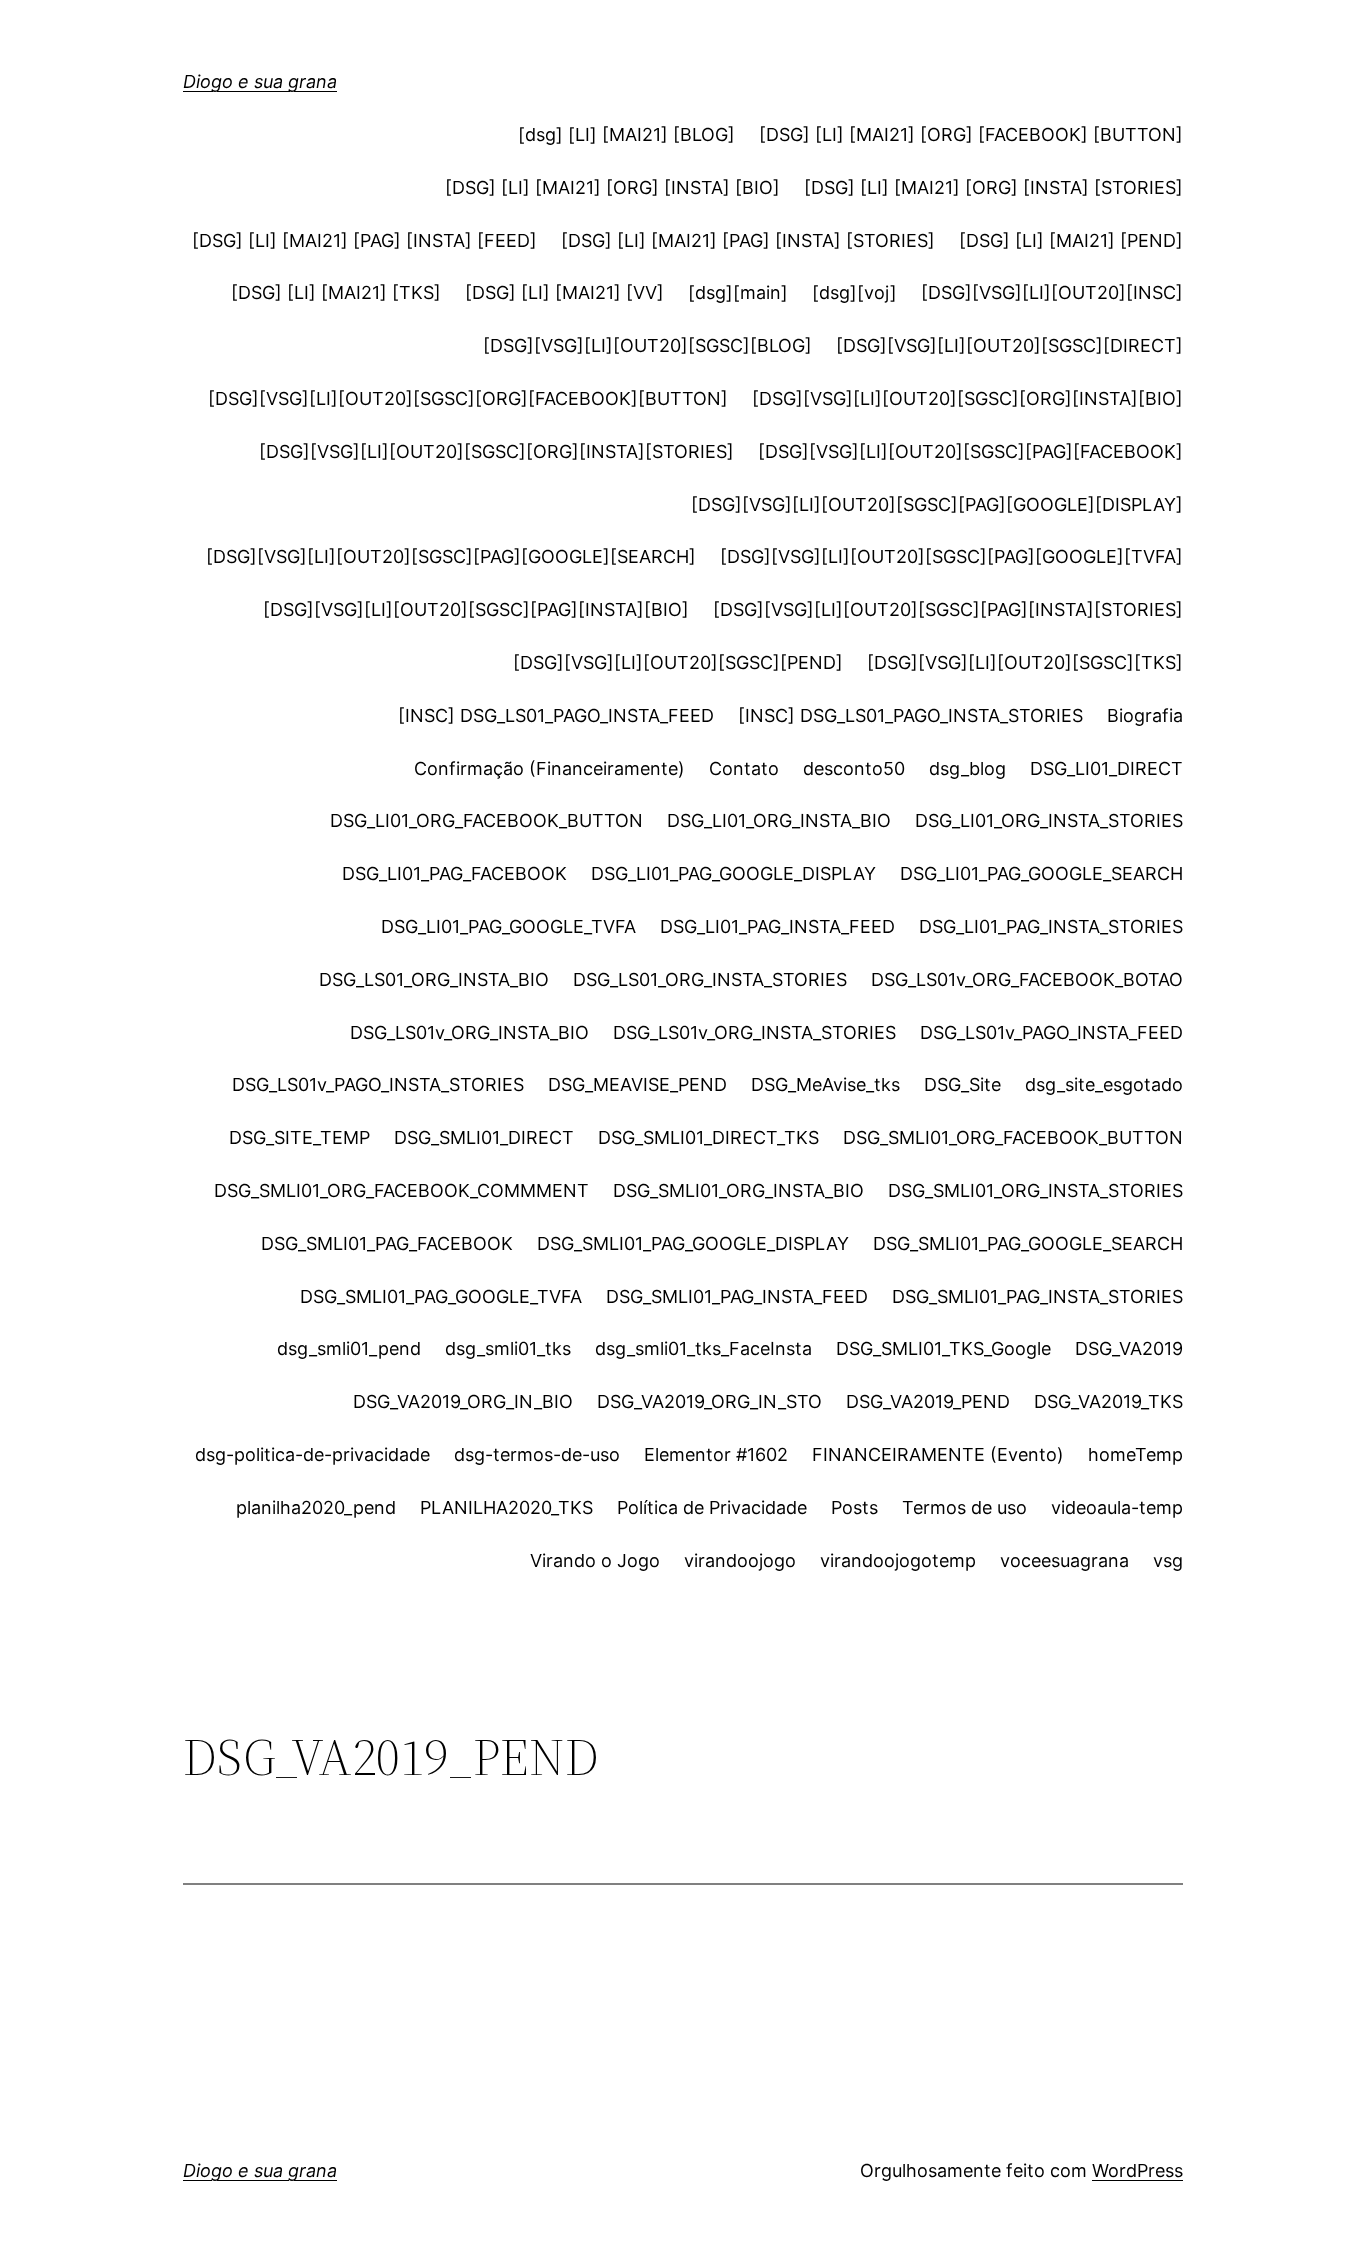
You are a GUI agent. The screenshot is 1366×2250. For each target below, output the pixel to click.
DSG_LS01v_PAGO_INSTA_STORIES (378, 1084)
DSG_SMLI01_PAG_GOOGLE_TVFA (441, 1296)
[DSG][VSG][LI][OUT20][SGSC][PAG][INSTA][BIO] (476, 609)
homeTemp (1135, 1454)
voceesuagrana (1064, 1560)
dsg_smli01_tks (508, 1348)
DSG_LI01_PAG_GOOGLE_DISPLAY (733, 873)
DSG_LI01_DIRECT (1106, 768)
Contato (744, 768)
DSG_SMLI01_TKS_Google (943, 1348)
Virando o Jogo (595, 1560)
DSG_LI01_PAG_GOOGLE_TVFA (508, 926)
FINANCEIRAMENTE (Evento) (938, 1454)
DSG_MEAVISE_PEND (637, 1084)
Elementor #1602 (716, 1454)
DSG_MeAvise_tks (825, 1084)
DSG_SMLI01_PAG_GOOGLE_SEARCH (1028, 1243)
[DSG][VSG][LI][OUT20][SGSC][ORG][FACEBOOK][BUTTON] (468, 398)
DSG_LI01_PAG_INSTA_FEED (777, 926)
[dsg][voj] (854, 292)
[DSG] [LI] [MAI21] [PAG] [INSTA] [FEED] (364, 240)
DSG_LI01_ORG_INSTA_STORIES (1049, 820)
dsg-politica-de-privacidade (312, 1454)
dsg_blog (967, 768)
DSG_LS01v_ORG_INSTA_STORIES (754, 1032)
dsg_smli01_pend (349, 1348)
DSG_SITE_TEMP (299, 1137)
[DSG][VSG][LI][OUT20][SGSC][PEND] (678, 662)
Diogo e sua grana (260, 81)
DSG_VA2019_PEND (928, 1401)
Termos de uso (964, 1507)
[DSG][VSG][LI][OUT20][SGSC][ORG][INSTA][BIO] (967, 398)
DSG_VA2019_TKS (1108, 1401)
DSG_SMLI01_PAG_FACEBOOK (387, 1243)
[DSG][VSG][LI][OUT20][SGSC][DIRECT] (1009, 345)
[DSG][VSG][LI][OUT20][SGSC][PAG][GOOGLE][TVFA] (951, 556)
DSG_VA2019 (1129, 1348)
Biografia (1145, 715)
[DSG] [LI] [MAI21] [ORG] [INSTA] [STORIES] (993, 187)
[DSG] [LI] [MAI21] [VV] (564, 292)
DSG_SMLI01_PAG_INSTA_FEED (737, 1296)
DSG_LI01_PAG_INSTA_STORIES (1051, 926)
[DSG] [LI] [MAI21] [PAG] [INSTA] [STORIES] (748, 240)
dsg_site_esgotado (1104, 1084)
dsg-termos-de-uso (537, 1454)
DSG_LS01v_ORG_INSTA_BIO (469, 1032)
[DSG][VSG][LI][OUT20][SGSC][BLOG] (647, 345)
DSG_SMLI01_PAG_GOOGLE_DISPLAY (693, 1243)
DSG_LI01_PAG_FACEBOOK (454, 873)
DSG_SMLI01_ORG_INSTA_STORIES (1035, 1190)
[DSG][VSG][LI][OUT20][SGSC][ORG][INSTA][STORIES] (496, 451)
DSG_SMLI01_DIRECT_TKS (708, 1137)
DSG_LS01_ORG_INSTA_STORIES (710, 979)
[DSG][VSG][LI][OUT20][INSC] (1052, 292)
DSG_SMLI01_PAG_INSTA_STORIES (1037, 1296)
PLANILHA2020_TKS (506, 1507)
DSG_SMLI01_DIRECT (484, 1137)
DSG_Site (962, 1084)
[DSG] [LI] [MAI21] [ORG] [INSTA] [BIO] (612, 187)
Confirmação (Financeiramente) (549, 768)
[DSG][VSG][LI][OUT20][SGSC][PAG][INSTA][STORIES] (948, 609)
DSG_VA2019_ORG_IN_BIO (463, 1401)
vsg (1168, 1560)
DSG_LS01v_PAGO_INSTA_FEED (1051, 1032)
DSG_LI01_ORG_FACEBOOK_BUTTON (486, 820)
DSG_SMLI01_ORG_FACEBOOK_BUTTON (1013, 1137)
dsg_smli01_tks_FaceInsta (703, 1348)
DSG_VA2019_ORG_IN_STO (709, 1401)
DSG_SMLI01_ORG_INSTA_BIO (738, 1190)
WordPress (1137, 2170)
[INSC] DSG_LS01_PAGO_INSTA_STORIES (910, 715)
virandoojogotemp (898, 1560)
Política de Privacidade (712, 1507)
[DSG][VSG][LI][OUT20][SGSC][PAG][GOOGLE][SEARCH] (451, 556)
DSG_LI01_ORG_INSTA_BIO (779, 820)
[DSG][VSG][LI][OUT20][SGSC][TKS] (1025, 662)
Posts (854, 1507)
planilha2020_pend (316, 1507)
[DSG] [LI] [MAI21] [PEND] (1071, 240)
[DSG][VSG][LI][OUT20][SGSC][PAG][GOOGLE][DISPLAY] (937, 504)
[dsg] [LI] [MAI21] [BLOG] (626, 134)
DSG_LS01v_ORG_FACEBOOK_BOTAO (1027, 979)
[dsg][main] (738, 292)
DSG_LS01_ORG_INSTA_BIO (434, 979)
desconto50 (854, 768)
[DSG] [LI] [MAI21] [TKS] (336, 292)
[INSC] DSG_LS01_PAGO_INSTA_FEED (556, 715)
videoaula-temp (1117, 1507)
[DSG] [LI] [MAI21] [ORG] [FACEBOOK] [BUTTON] (971, 134)
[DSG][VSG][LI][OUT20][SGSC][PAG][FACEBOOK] (970, 451)
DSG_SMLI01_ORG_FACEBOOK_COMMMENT (401, 1190)
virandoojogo (740, 1560)
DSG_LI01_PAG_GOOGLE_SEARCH (1041, 873)
